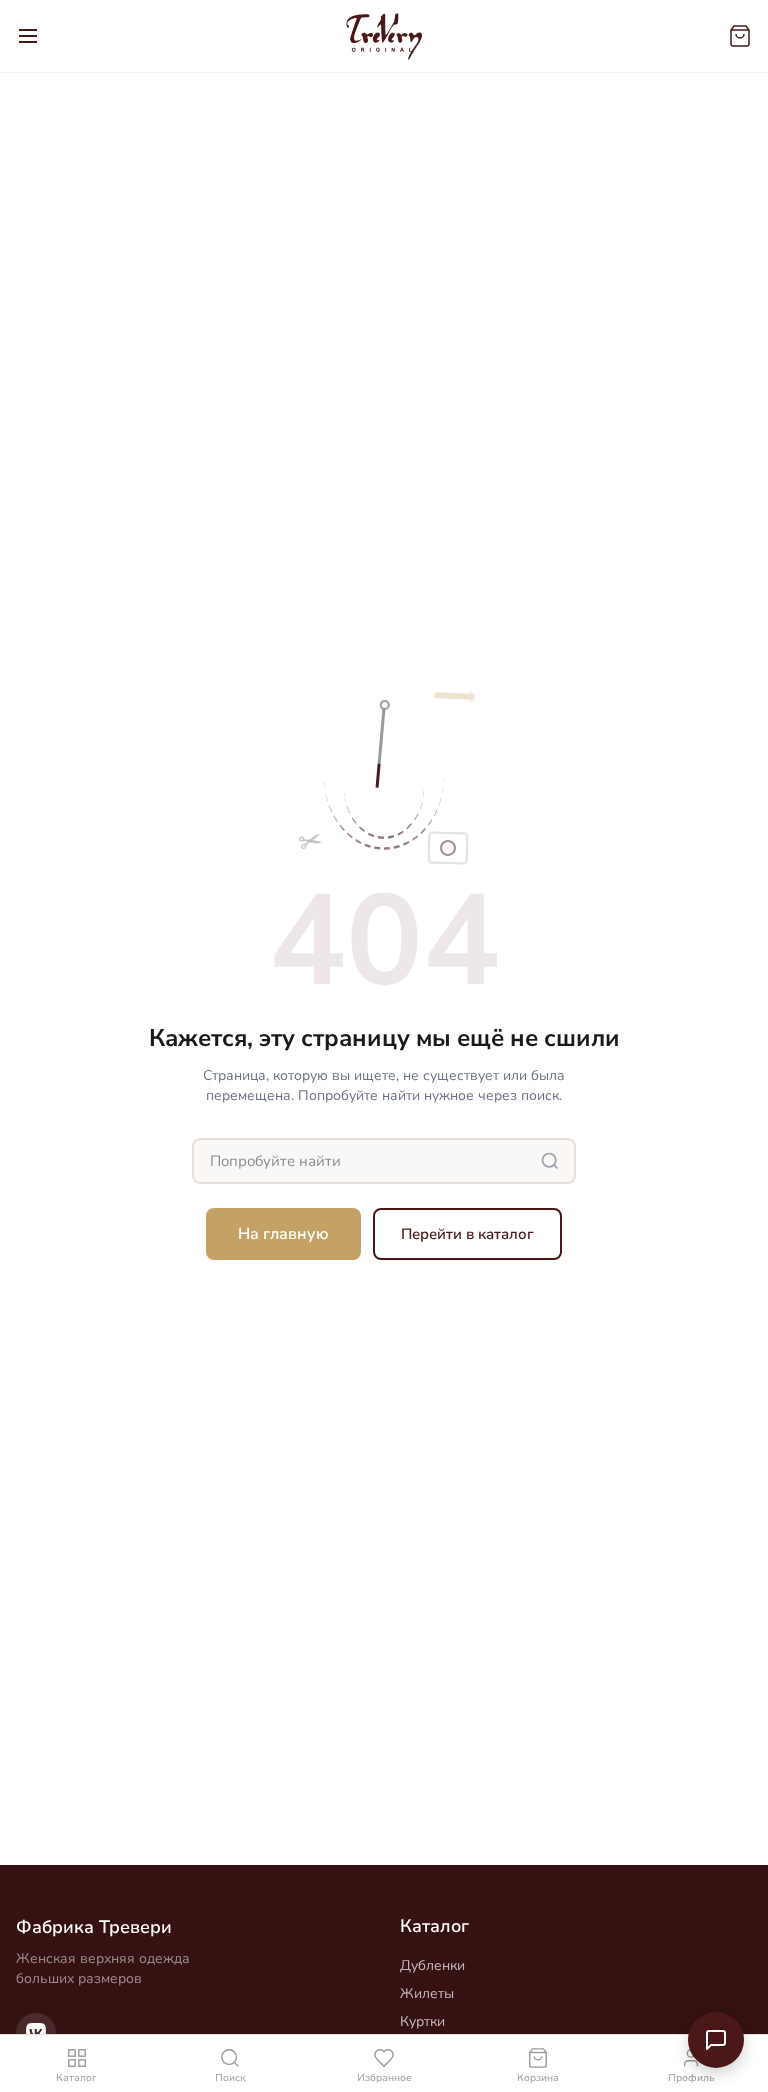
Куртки (422, 2021)
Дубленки (432, 1965)
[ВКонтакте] (36, 2033)
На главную (283, 1234)
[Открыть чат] (716, 2040)
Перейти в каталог (467, 1234)
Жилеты (427, 1993)
